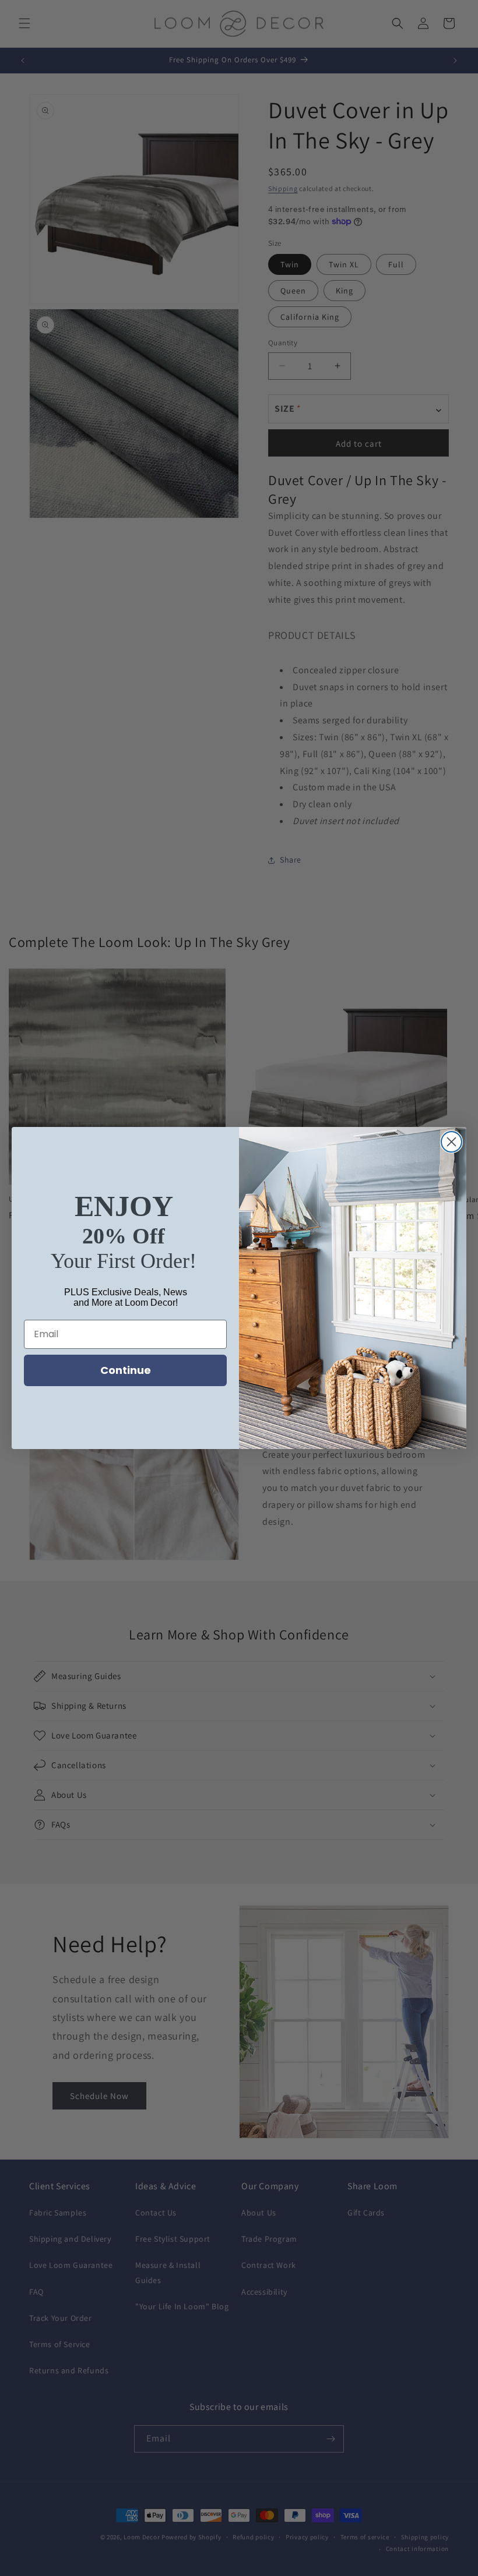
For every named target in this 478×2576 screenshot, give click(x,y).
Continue (126, 1370)
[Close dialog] (451, 1142)
